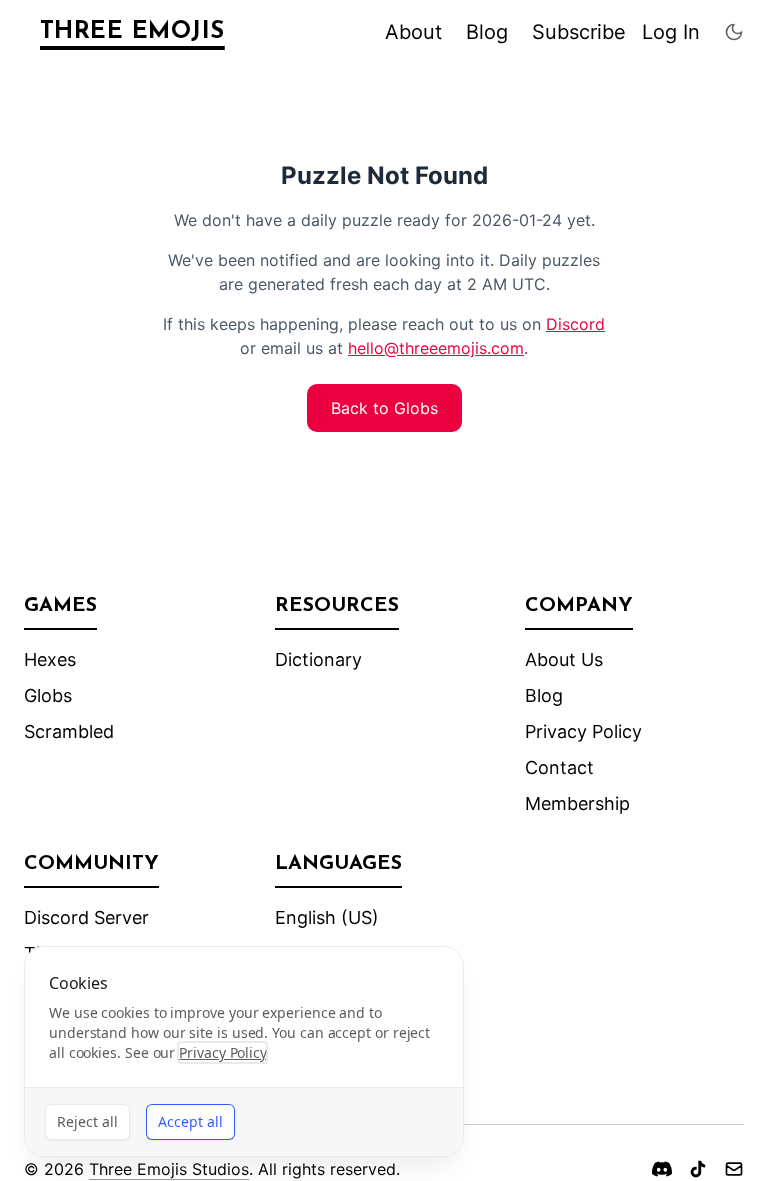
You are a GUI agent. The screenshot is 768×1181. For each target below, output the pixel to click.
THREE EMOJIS (132, 32)
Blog (487, 32)
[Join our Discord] (662, 1169)
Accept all (190, 1121)
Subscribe (579, 32)
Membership (577, 803)
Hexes (50, 659)
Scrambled (69, 731)
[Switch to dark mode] (734, 32)
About (413, 32)
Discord (575, 324)
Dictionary (318, 659)
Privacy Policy (583, 731)
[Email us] (734, 1169)
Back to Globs (384, 408)
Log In (671, 32)
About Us (564, 659)
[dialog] (244, 1051)
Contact (559, 767)
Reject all (87, 1121)
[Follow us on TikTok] (698, 1169)
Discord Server (86, 917)
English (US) (327, 917)
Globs (48, 695)
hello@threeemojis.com (436, 348)
